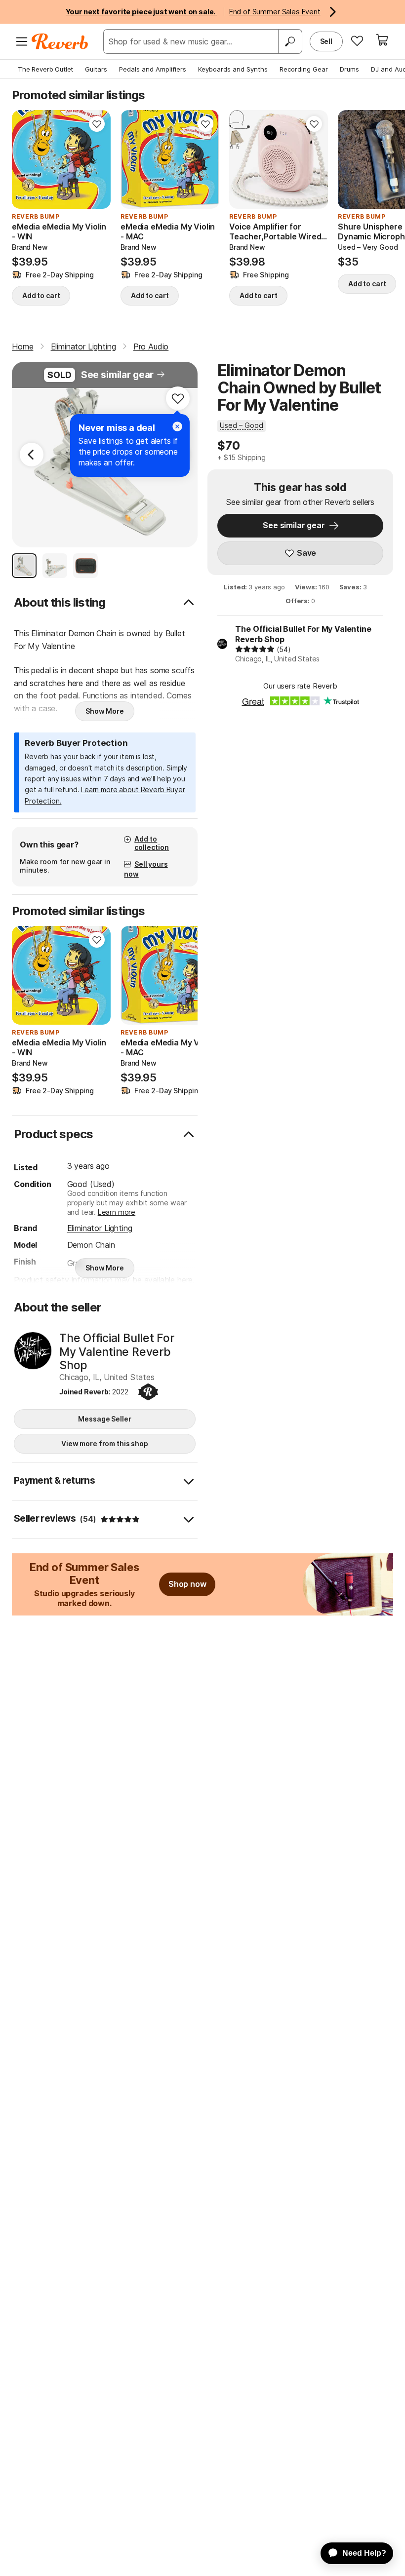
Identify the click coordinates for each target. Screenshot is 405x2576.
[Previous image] (243, 159)
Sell (326, 41)
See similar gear (117, 375)
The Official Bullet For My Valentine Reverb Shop (303, 634)
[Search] (290, 41)
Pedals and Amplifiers (153, 69)
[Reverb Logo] (60, 41)
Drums (349, 69)
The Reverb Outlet (45, 69)
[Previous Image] (32, 455)
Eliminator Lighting (100, 1228)
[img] (255, 649)
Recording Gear (304, 69)
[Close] (177, 426)
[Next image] (314, 159)
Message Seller (104, 1419)
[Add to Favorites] (97, 124)
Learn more (117, 1212)
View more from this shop (105, 1443)
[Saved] (357, 40)
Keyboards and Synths (233, 69)
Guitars (96, 69)
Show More (105, 711)
